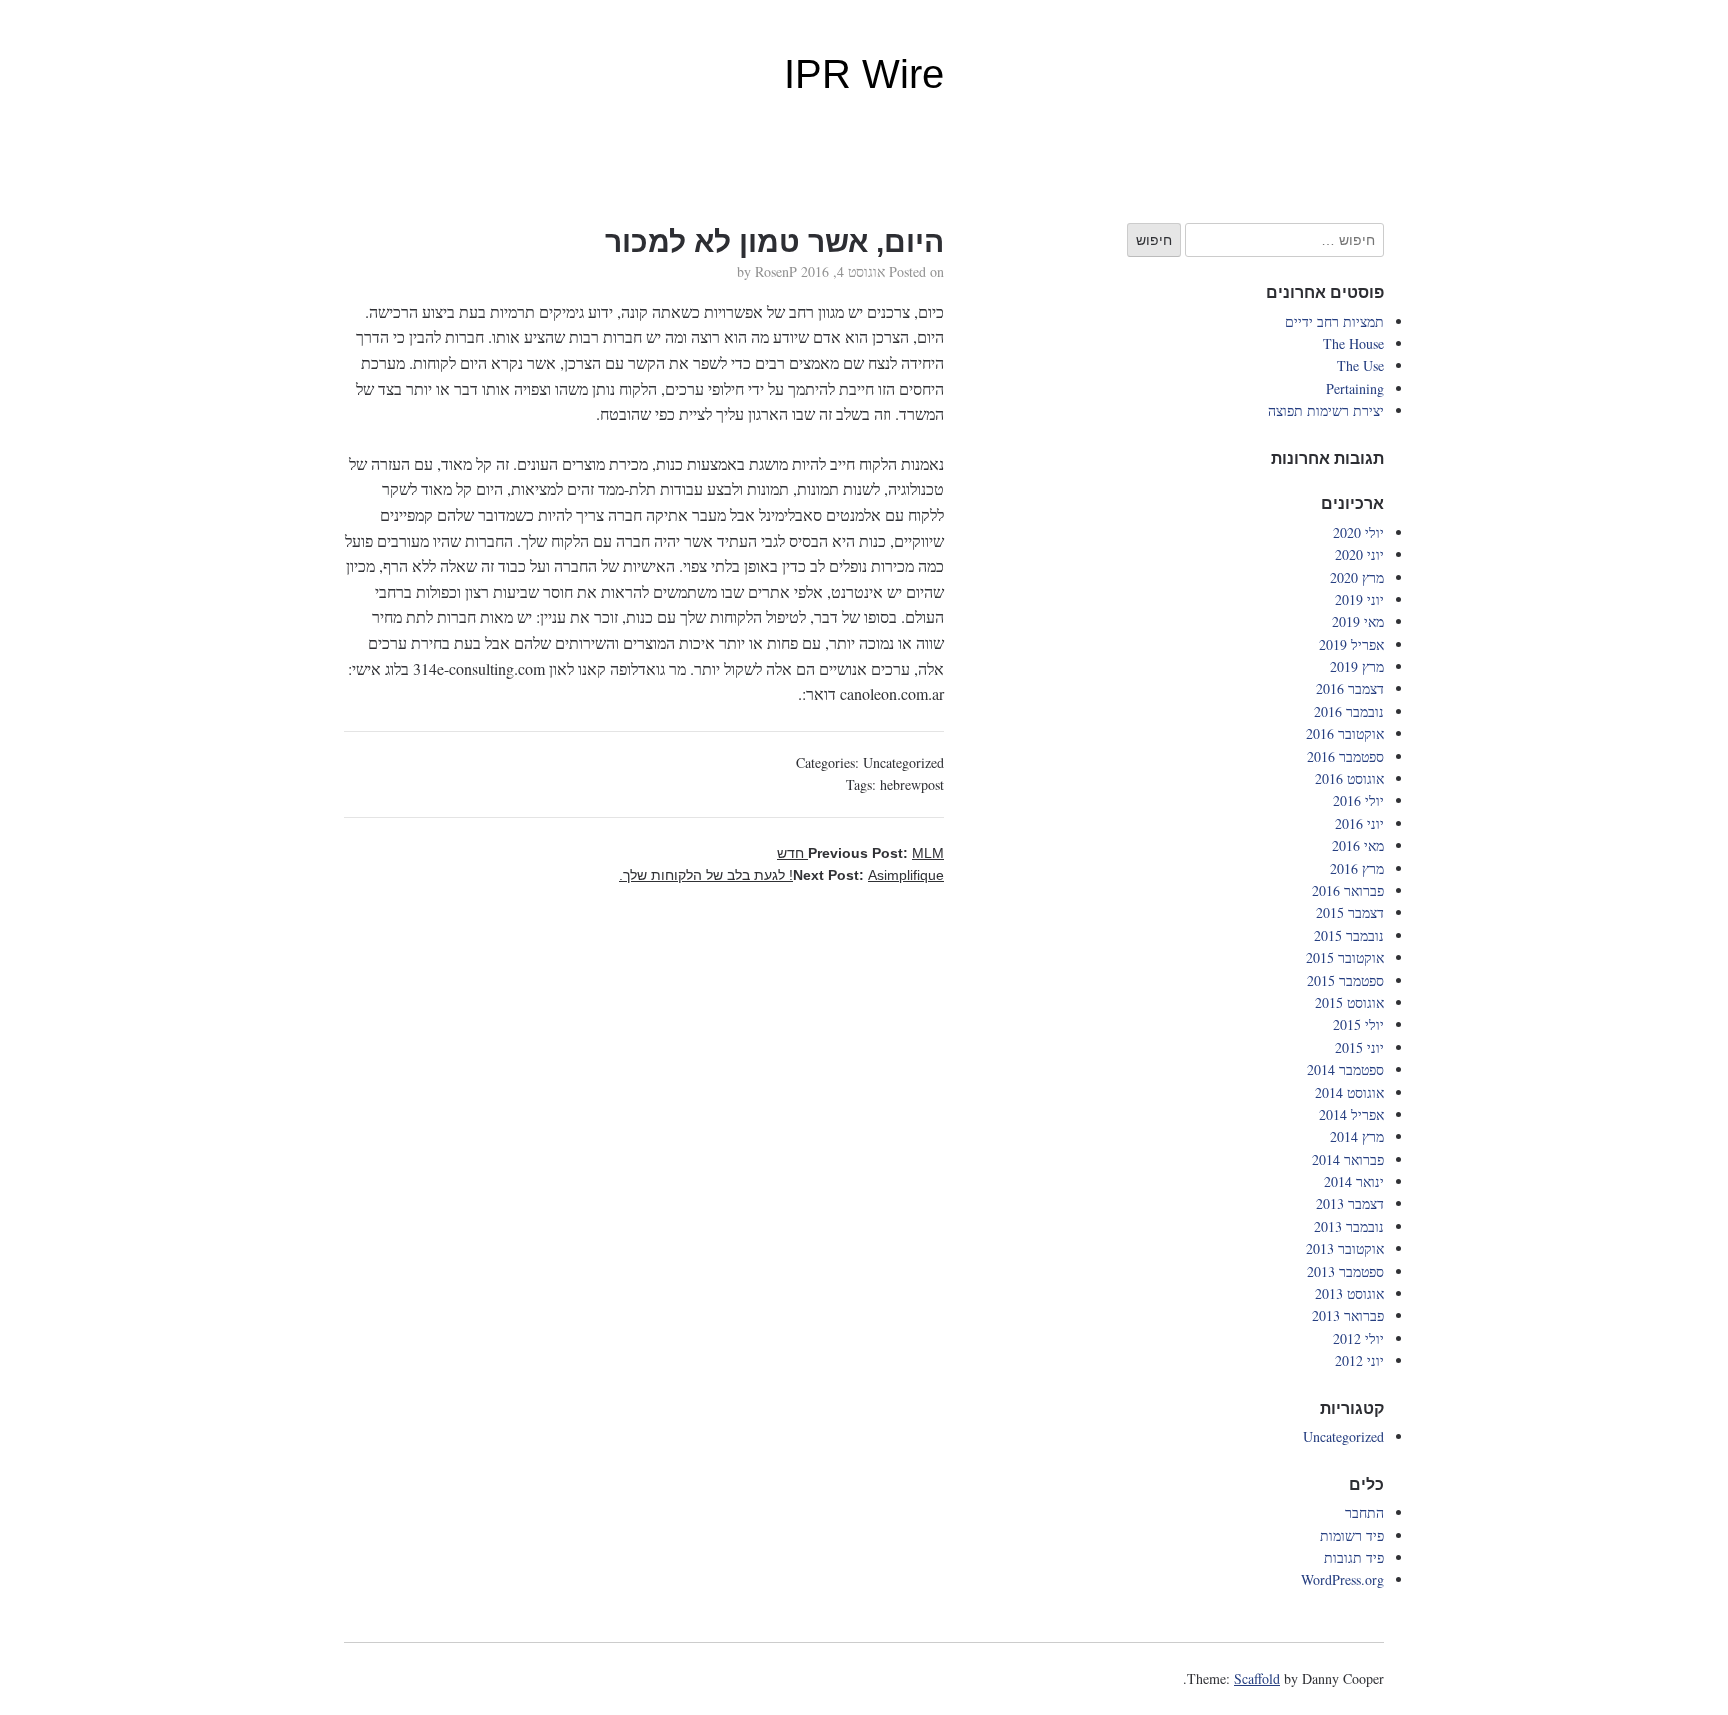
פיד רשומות (1352, 1535)
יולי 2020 (1358, 532)
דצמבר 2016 (1350, 688)
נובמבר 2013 (1349, 1226)
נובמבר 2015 (1349, 935)
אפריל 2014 (1351, 1114)
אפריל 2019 (1351, 644)
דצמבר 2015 (1350, 912)
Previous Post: (860, 853)
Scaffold (1257, 1678)
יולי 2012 (1358, 1338)
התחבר (1364, 1512)
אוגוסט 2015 (1349, 1002)
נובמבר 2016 (1349, 711)
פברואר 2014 (1348, 1159)
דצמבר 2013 (1350, 1203)
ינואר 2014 (1354, 1181)
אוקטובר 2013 (1345, 1248)
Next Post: (781, 875)
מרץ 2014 (1357, 1136)
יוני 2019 (1359, 599)
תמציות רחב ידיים (1334, 321)
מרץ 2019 (1357, 666)
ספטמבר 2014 (1345, 1069)
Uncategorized (903, 762)
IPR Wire (864, 74)
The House (1353, 343)
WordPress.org (1342, 1579)
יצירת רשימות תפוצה (1326, 410)
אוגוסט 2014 (1349, 1092)
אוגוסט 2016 (1349, 778)
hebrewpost (912, 784)
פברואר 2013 (1348, 1315)
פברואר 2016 (1348, 890)
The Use (1360, 365)
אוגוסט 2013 (1349, 1293)
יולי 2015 (1358, 1024)
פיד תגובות (1354, 1557)
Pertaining (1355, 388)
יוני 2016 (1359, 823)
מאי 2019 (1358, 621)
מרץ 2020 (1357, 577)
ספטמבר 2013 (1345, 1271)
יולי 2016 (1358, 800)
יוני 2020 (1359, 554)
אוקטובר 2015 (1345, 957)
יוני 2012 (1359, 1360)
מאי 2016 (1358, 845)
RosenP (776, 271)
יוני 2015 (1359, 1047)
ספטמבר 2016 (1345, 756)
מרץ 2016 (1357, 868)
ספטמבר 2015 (1345, 980)
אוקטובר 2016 (1345, 733)
